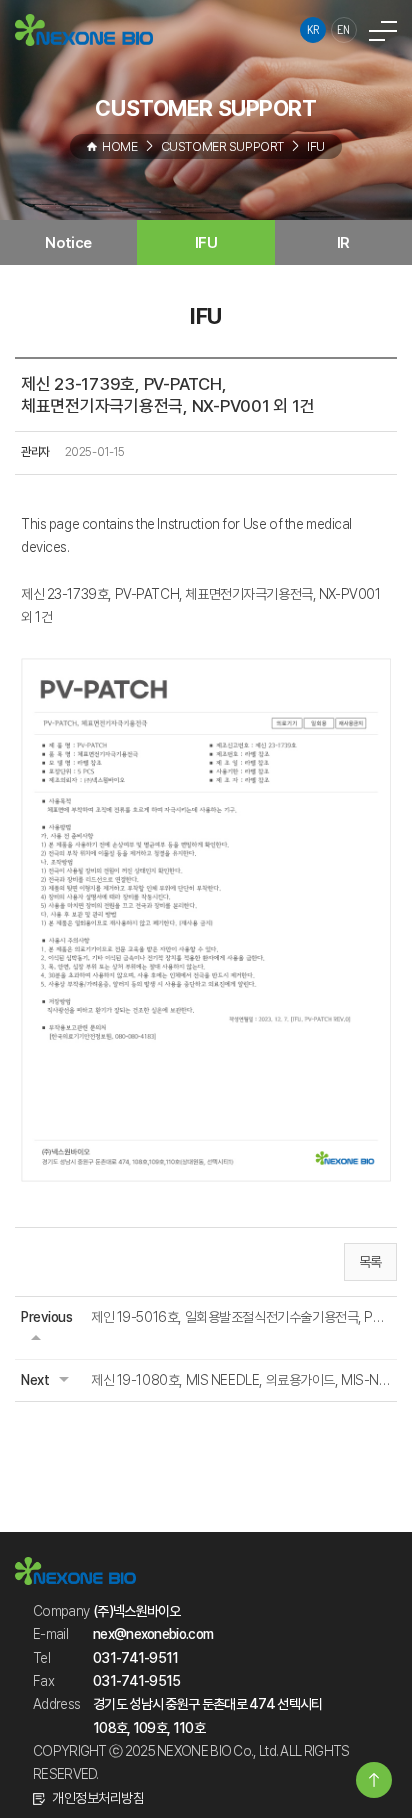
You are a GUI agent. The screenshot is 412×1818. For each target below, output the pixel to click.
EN (344, 29)
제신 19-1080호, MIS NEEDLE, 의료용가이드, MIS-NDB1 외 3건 (241, 1380)
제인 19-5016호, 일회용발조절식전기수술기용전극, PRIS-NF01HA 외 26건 (241, 1317)
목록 (370, 1262)
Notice (68, 243)
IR (343, 243)
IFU (206, 243)
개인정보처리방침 (98, 1798)
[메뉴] (383, 30)
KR (313, 29)
